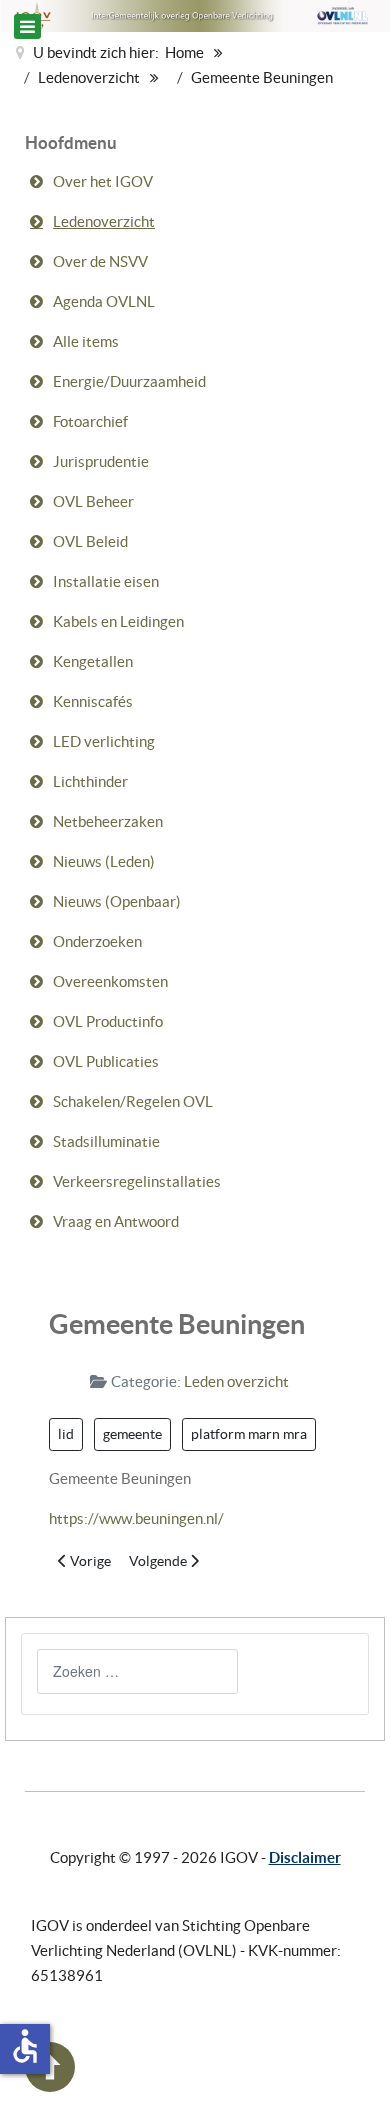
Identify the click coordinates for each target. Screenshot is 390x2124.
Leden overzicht (236, 1381)
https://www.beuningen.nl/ (136, 1518)
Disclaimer (305, 1857)
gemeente (132, 1434)
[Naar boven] (50, 2086)
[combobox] (137, 1671)
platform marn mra (249, 1434)
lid (66, 1434)
